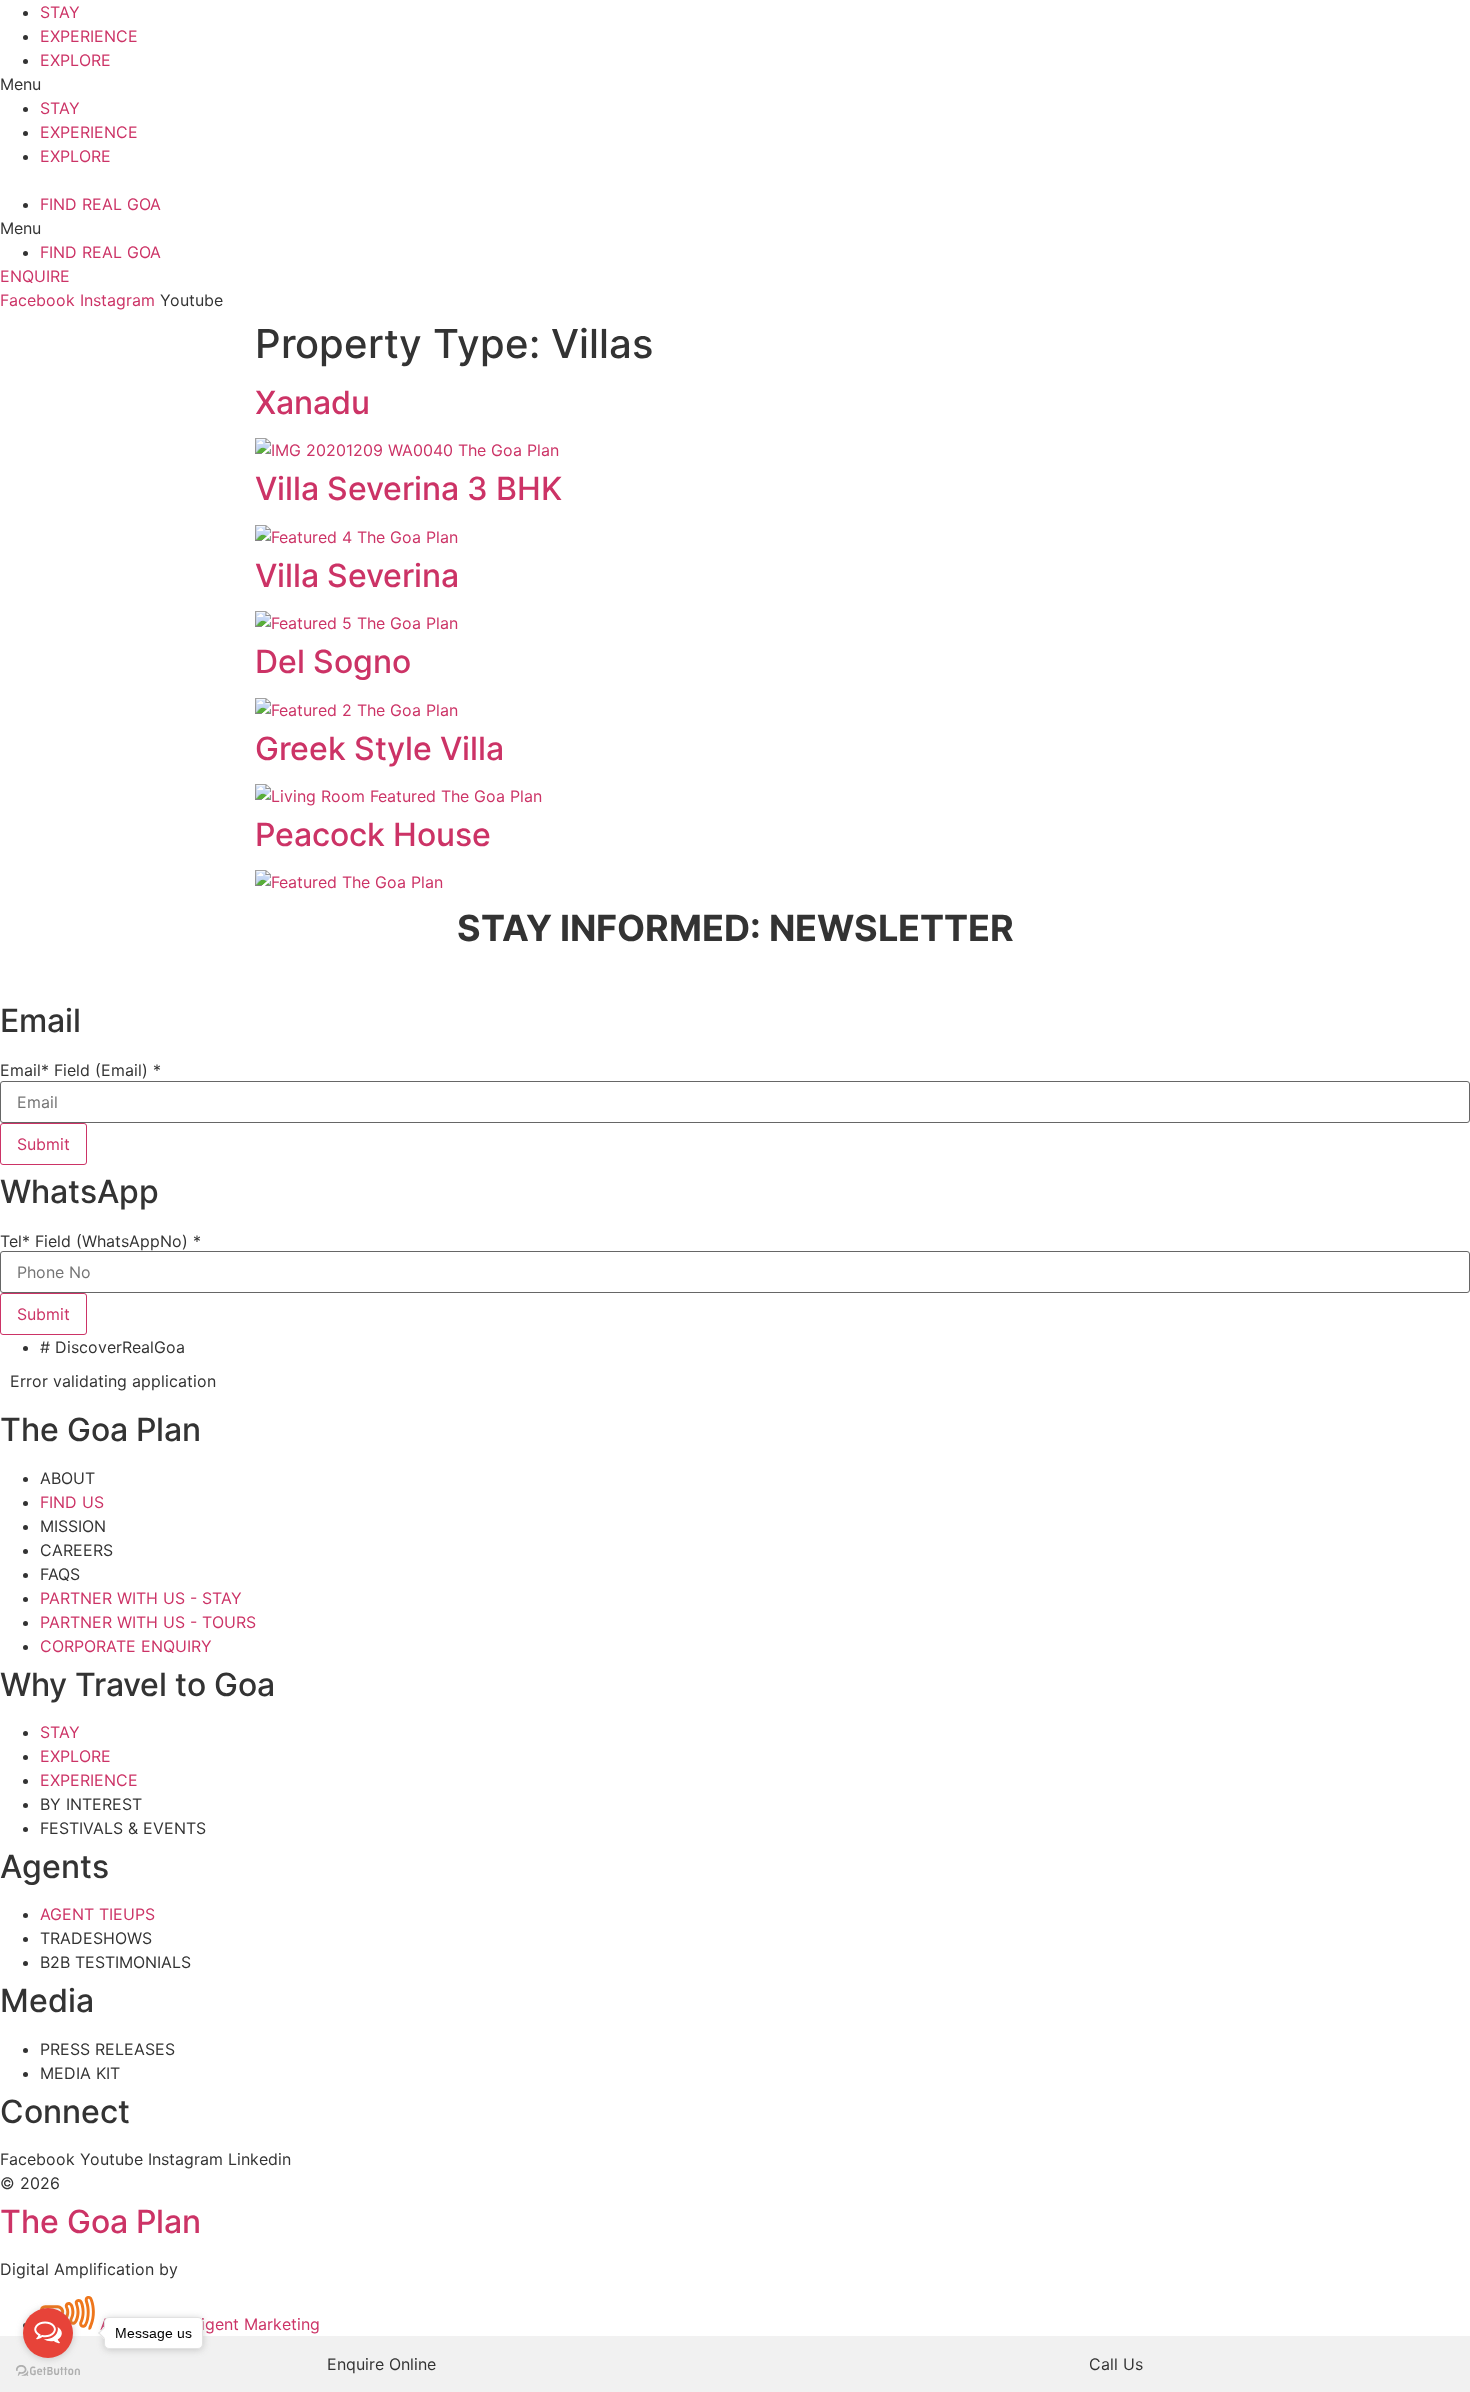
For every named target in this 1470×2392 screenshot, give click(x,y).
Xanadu (312, 402)
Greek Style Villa (379, 748)
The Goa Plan (100, 2221)
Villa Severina (357, 575)
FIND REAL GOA (100, 204)
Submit (43, 1144)
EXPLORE (75, 60)
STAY (60, 12)
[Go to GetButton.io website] (48, 2371)
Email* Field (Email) (80, 1070)
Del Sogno (333, 661)
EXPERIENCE (89, 36)
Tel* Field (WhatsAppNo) (100, 1241)
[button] (735, 84)
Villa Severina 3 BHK (408, 488)
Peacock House (373, 834)
